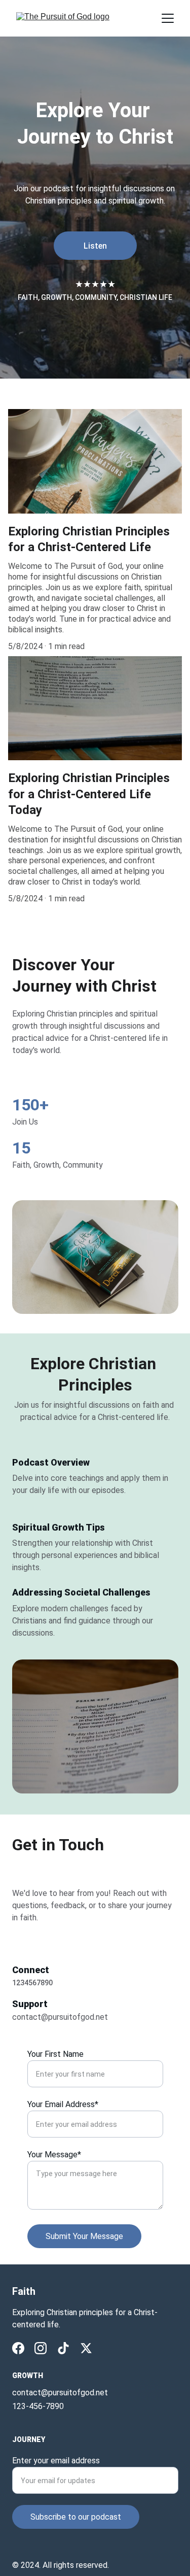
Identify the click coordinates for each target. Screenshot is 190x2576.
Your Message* (54, 2155)
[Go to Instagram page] (41, 2348)
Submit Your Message (84, 2236)
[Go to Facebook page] (18, 2348)
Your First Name (55, 2054)
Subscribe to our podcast (76, 2517)
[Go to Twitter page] (86, 2348)
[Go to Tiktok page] (63, 2348)
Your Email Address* (63, 2104)
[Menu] (168, 18)
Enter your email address (56, 2461)
